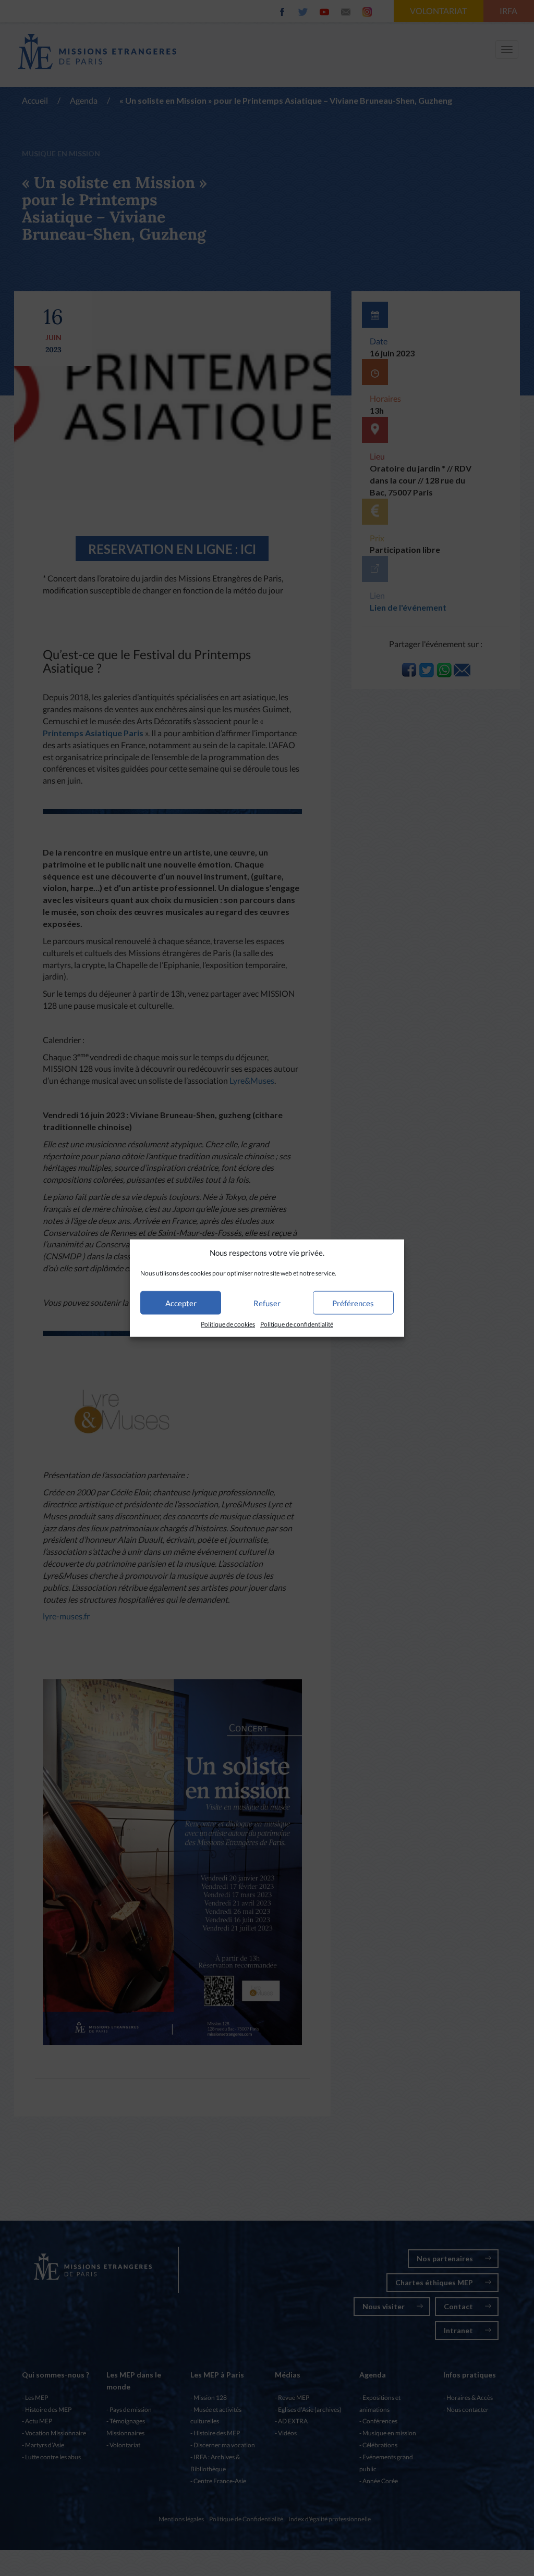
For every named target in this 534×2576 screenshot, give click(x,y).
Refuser (267, 1303)
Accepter (181, 1303)
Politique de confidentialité (297, 1324)
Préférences (353, 1303)
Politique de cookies (228, 1324)
